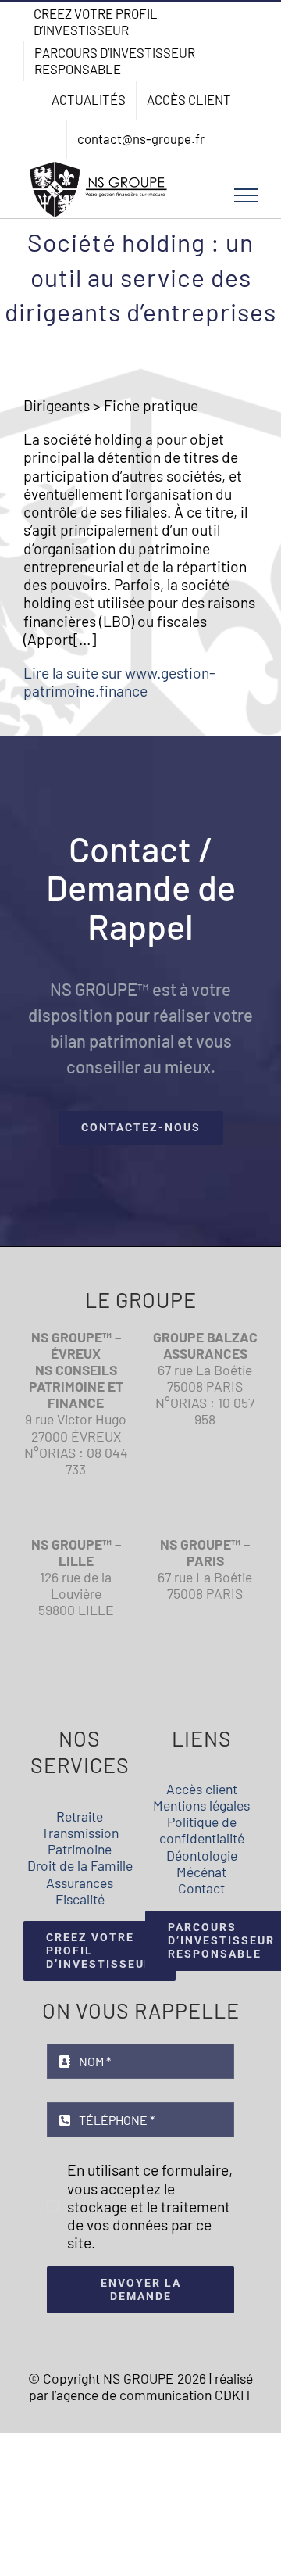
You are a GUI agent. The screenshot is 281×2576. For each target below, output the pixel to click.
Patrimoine (80, 1849)
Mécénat (201, 1872)
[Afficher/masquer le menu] (246, 195)
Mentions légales (201, 1805)
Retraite (80, 1816)
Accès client (202, 1789)
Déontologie (202, 1855)
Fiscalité (80, 1899)
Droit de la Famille (80, 1865)
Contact (201, 1888)
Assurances (80, 1883)
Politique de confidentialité (202, 1830)
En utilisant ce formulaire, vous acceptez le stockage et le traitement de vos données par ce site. (150, 2206)
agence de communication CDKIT (154, 2395)
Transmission (80, 1833)
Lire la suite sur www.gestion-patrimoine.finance (119, 682)
